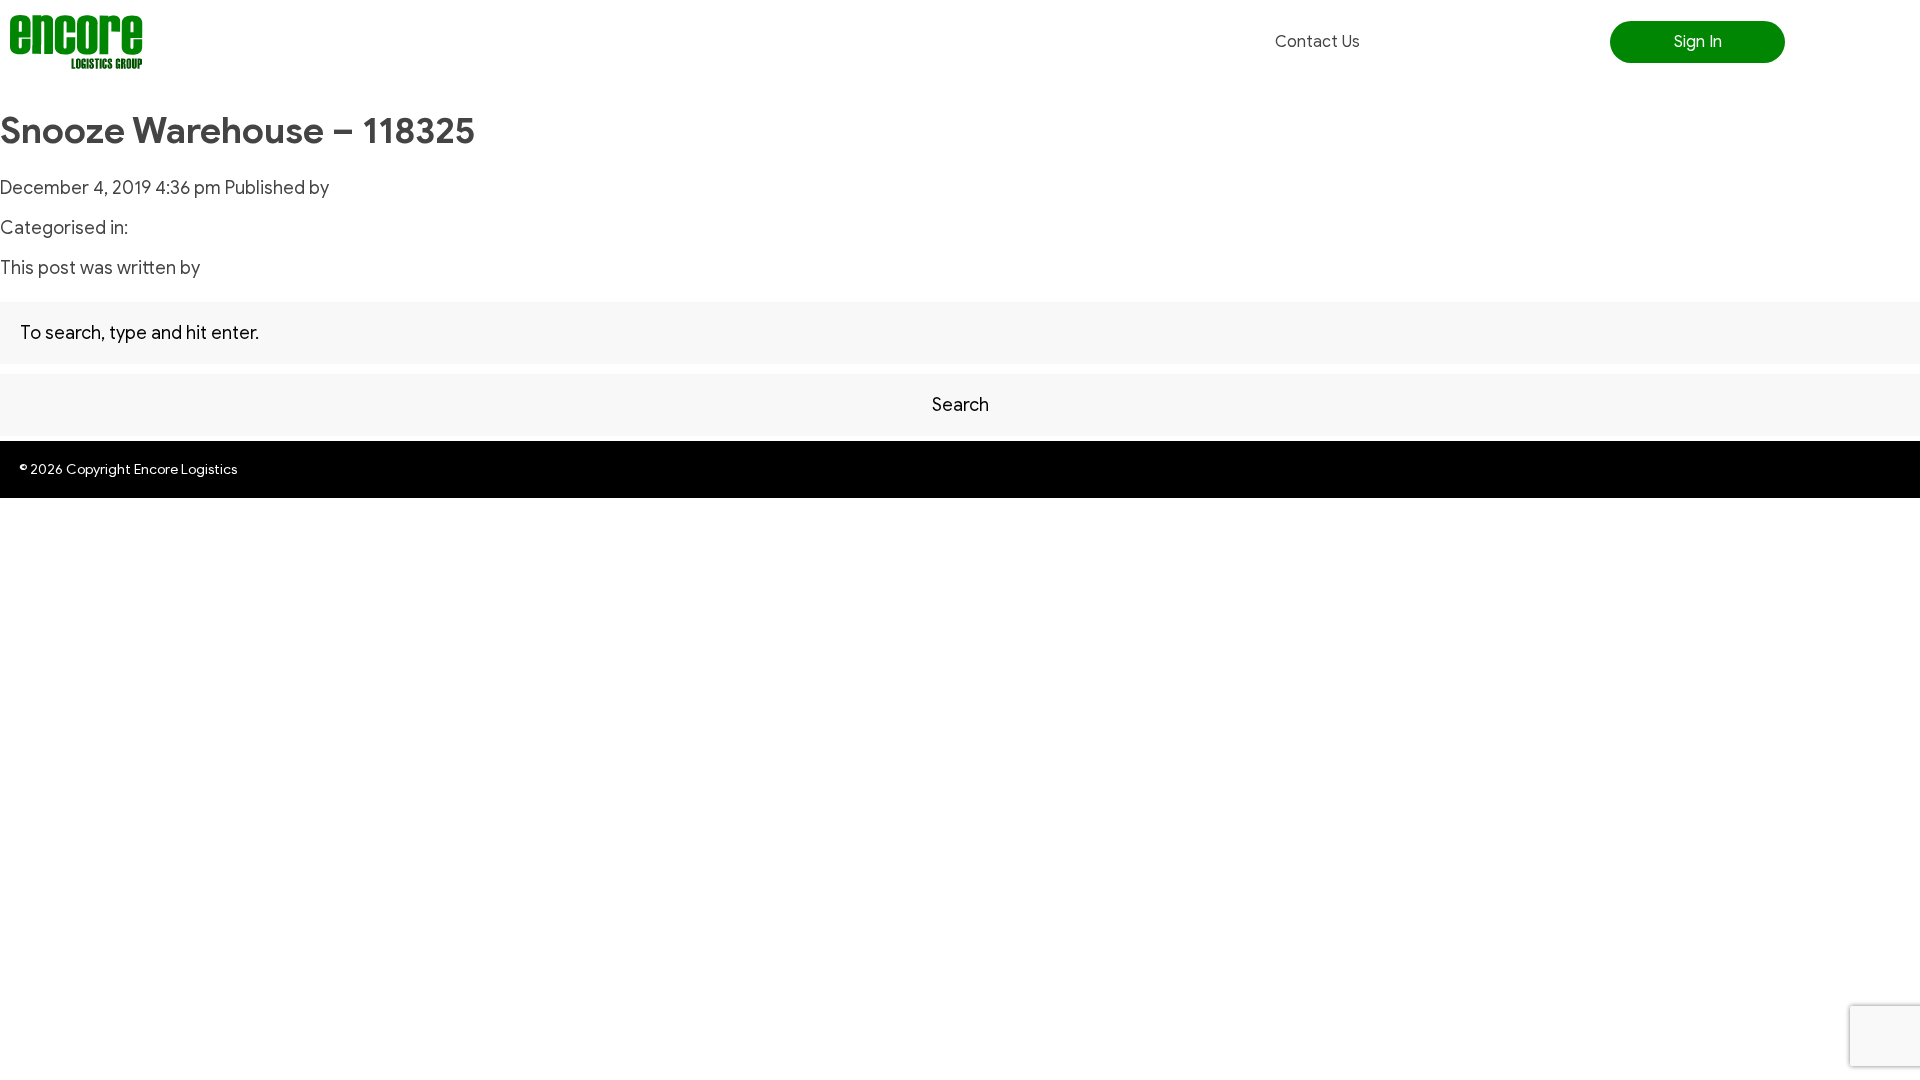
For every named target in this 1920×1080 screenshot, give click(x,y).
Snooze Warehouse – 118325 (238, 130)
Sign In (1698, 42)
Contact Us (1317, 42)
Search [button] (960, 405)
